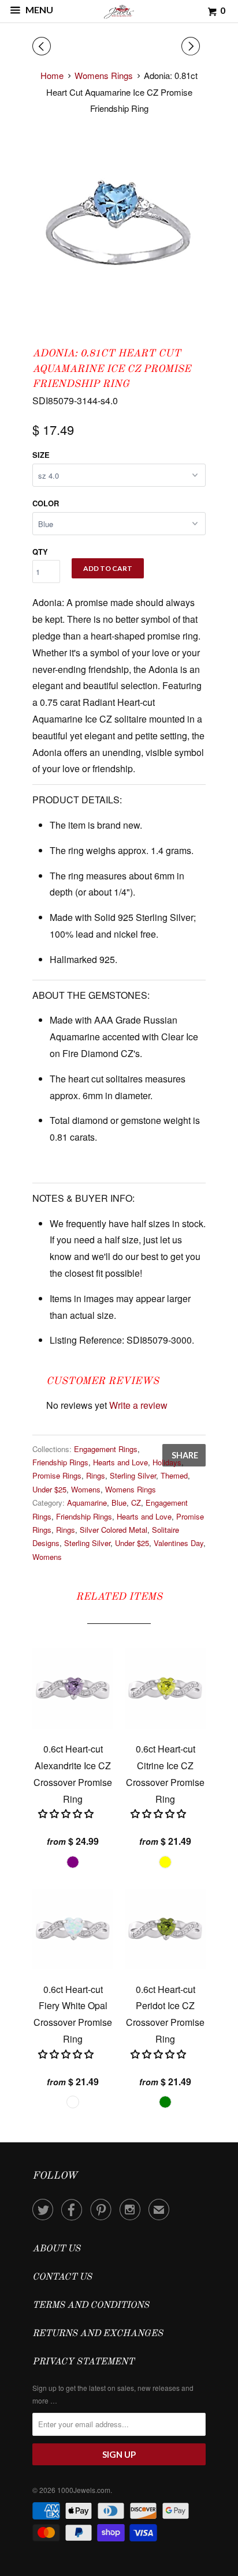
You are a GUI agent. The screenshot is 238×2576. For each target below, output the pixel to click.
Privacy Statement (83, 2362)
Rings (96, 1475)
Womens (86, 1489)
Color (46, 503)
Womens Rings (131, 1489)
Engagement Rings (106, 1449)
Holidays (167, 1462)
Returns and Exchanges (98, 2334)
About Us (56, 2249)
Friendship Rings (60, 1462)
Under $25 (49, 1489)
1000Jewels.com (84, 2490)
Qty (40, 552)
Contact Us (62, 2277)
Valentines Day (178, 1543)
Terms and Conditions (91, 2306)
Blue (119, 1503)
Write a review (138, 1405)
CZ (136, 1503)
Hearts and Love (120, 1462)
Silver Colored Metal (114, 1530)
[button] (67, 1813)
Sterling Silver (133, 1475)
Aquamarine (87, 1503)
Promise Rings (57, 1475)
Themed (174, 1475)
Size (41, 455)
